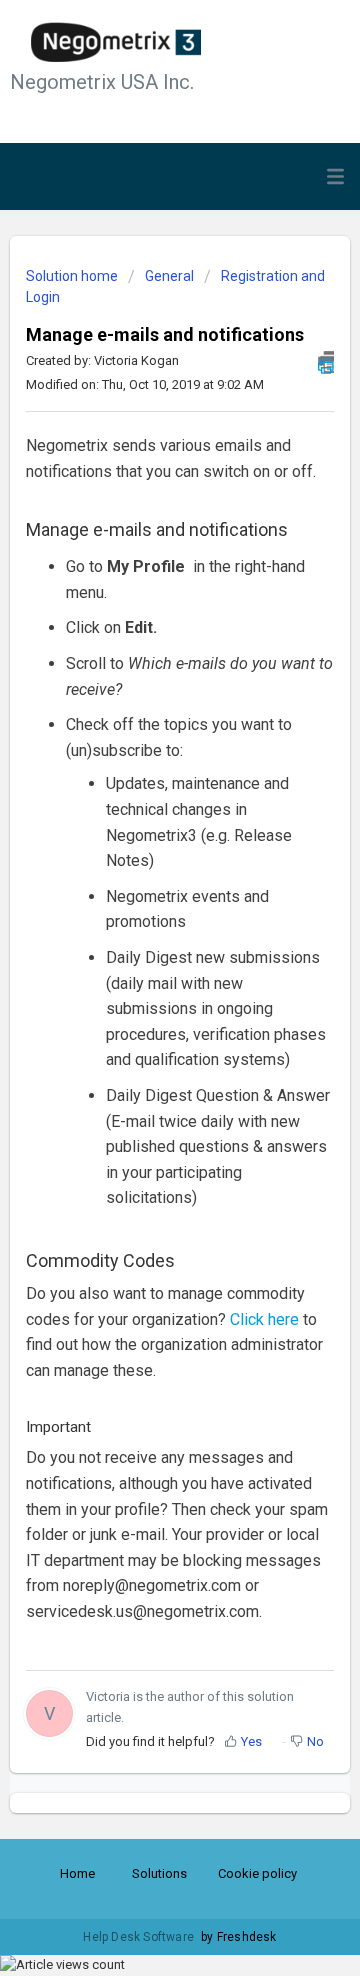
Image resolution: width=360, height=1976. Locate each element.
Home (77, 1873)
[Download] (143, 993)
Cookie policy (257, 1873)
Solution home (73, 276)
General (169, 276)
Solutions (159, 1873)
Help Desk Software (140, 1937)
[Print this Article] (326, 362)
